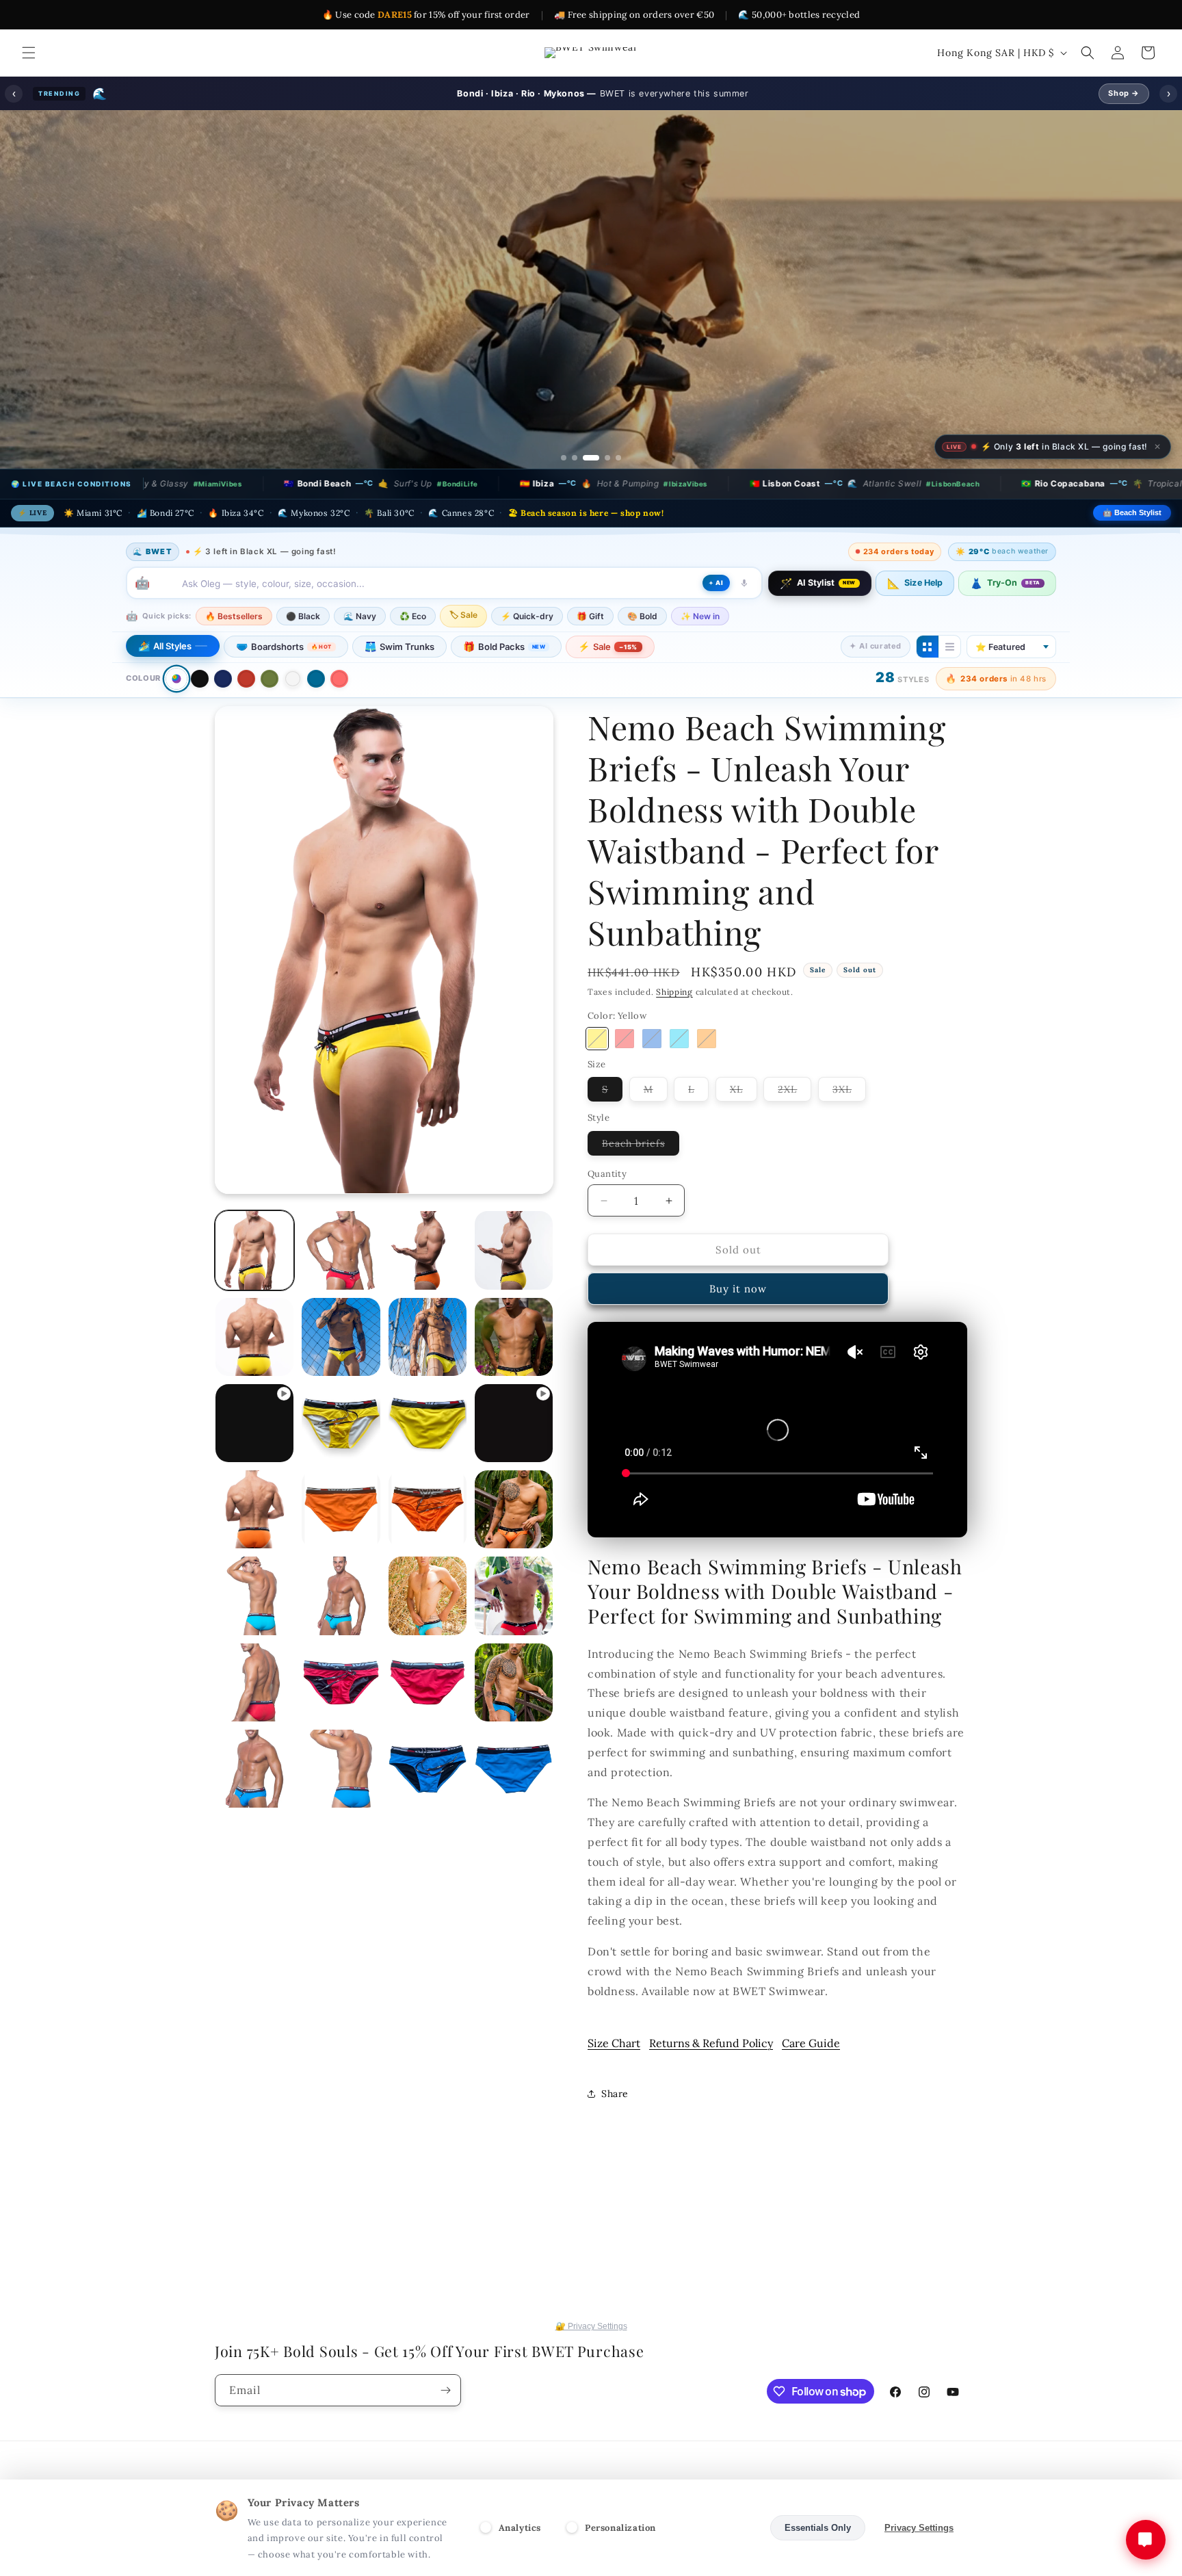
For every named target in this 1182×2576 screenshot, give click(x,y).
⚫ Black (303, 651)
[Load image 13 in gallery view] (341, 1544)
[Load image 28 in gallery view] (341, 1804)
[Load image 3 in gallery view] (428, 1285)
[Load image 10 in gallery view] (428, 1458)
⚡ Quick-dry (527, 651)
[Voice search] (744, 618)
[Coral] (339, 714)
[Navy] (223, 714)
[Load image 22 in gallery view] (254, 1717)
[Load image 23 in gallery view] (341, 1717)
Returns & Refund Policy (711, 2078)
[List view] (949, 681)
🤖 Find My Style (593, 376)
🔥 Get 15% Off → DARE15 (728, 376)
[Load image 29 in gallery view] (428, 1804)
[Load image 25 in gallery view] (514, 1717)
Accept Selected (717, 2528)
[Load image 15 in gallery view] (514, 1544)
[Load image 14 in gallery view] (428, 1544)
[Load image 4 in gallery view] (514, 1285)
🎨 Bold (642, 651)
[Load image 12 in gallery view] (254, 1544)
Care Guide (811, 2078)
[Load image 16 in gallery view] (254, 1630)
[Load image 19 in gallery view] (428, 1630)
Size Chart (614, 2078)
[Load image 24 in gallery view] (428, 1717)
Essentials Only (818, 2528)
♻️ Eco (413, 651)
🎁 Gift (590, 651)
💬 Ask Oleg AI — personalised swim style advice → (596, 447)
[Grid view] (928, 681)
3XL (849, 1127)
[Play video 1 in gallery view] (254, 1458)
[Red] (246, 714)
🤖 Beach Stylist (1132, 547)
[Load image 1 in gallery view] (254, 1285)
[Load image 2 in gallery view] (341, 1285)
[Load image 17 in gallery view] (341, 1630)
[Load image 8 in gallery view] (514, 1372)
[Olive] (270, 714)
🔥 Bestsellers (234, 651)
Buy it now (738, 1324)
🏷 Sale (463, 650)
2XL (794, 1127)
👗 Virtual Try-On (591, 411)
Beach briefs (641, 1181)
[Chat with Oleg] (1146, 2540)
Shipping (674, 1027)
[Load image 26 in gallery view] (254, 1804)
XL (744, 1127)
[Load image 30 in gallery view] (514, 1804)
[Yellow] (597, 1074)
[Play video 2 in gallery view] (514, 1458)
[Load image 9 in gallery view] (341, 1458)
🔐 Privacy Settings (591, 2361)
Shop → (1124, 93)
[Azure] (652, 1074)
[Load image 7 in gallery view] (428, 1372)
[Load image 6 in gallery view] (341, 1372)
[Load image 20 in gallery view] (514, 1630)
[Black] (200, 714)
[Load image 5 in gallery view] (254, 1372)
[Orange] (707, 1074)
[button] (29, 53)
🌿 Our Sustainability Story (456, 376)
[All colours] (176, 713)
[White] (293, 714)
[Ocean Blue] (316, 714)
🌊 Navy (360, 651)
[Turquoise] (679, 1074)
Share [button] (615, 2129)
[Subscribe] (445, 2425)
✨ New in (700, 651)
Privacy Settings (919, 2528)
